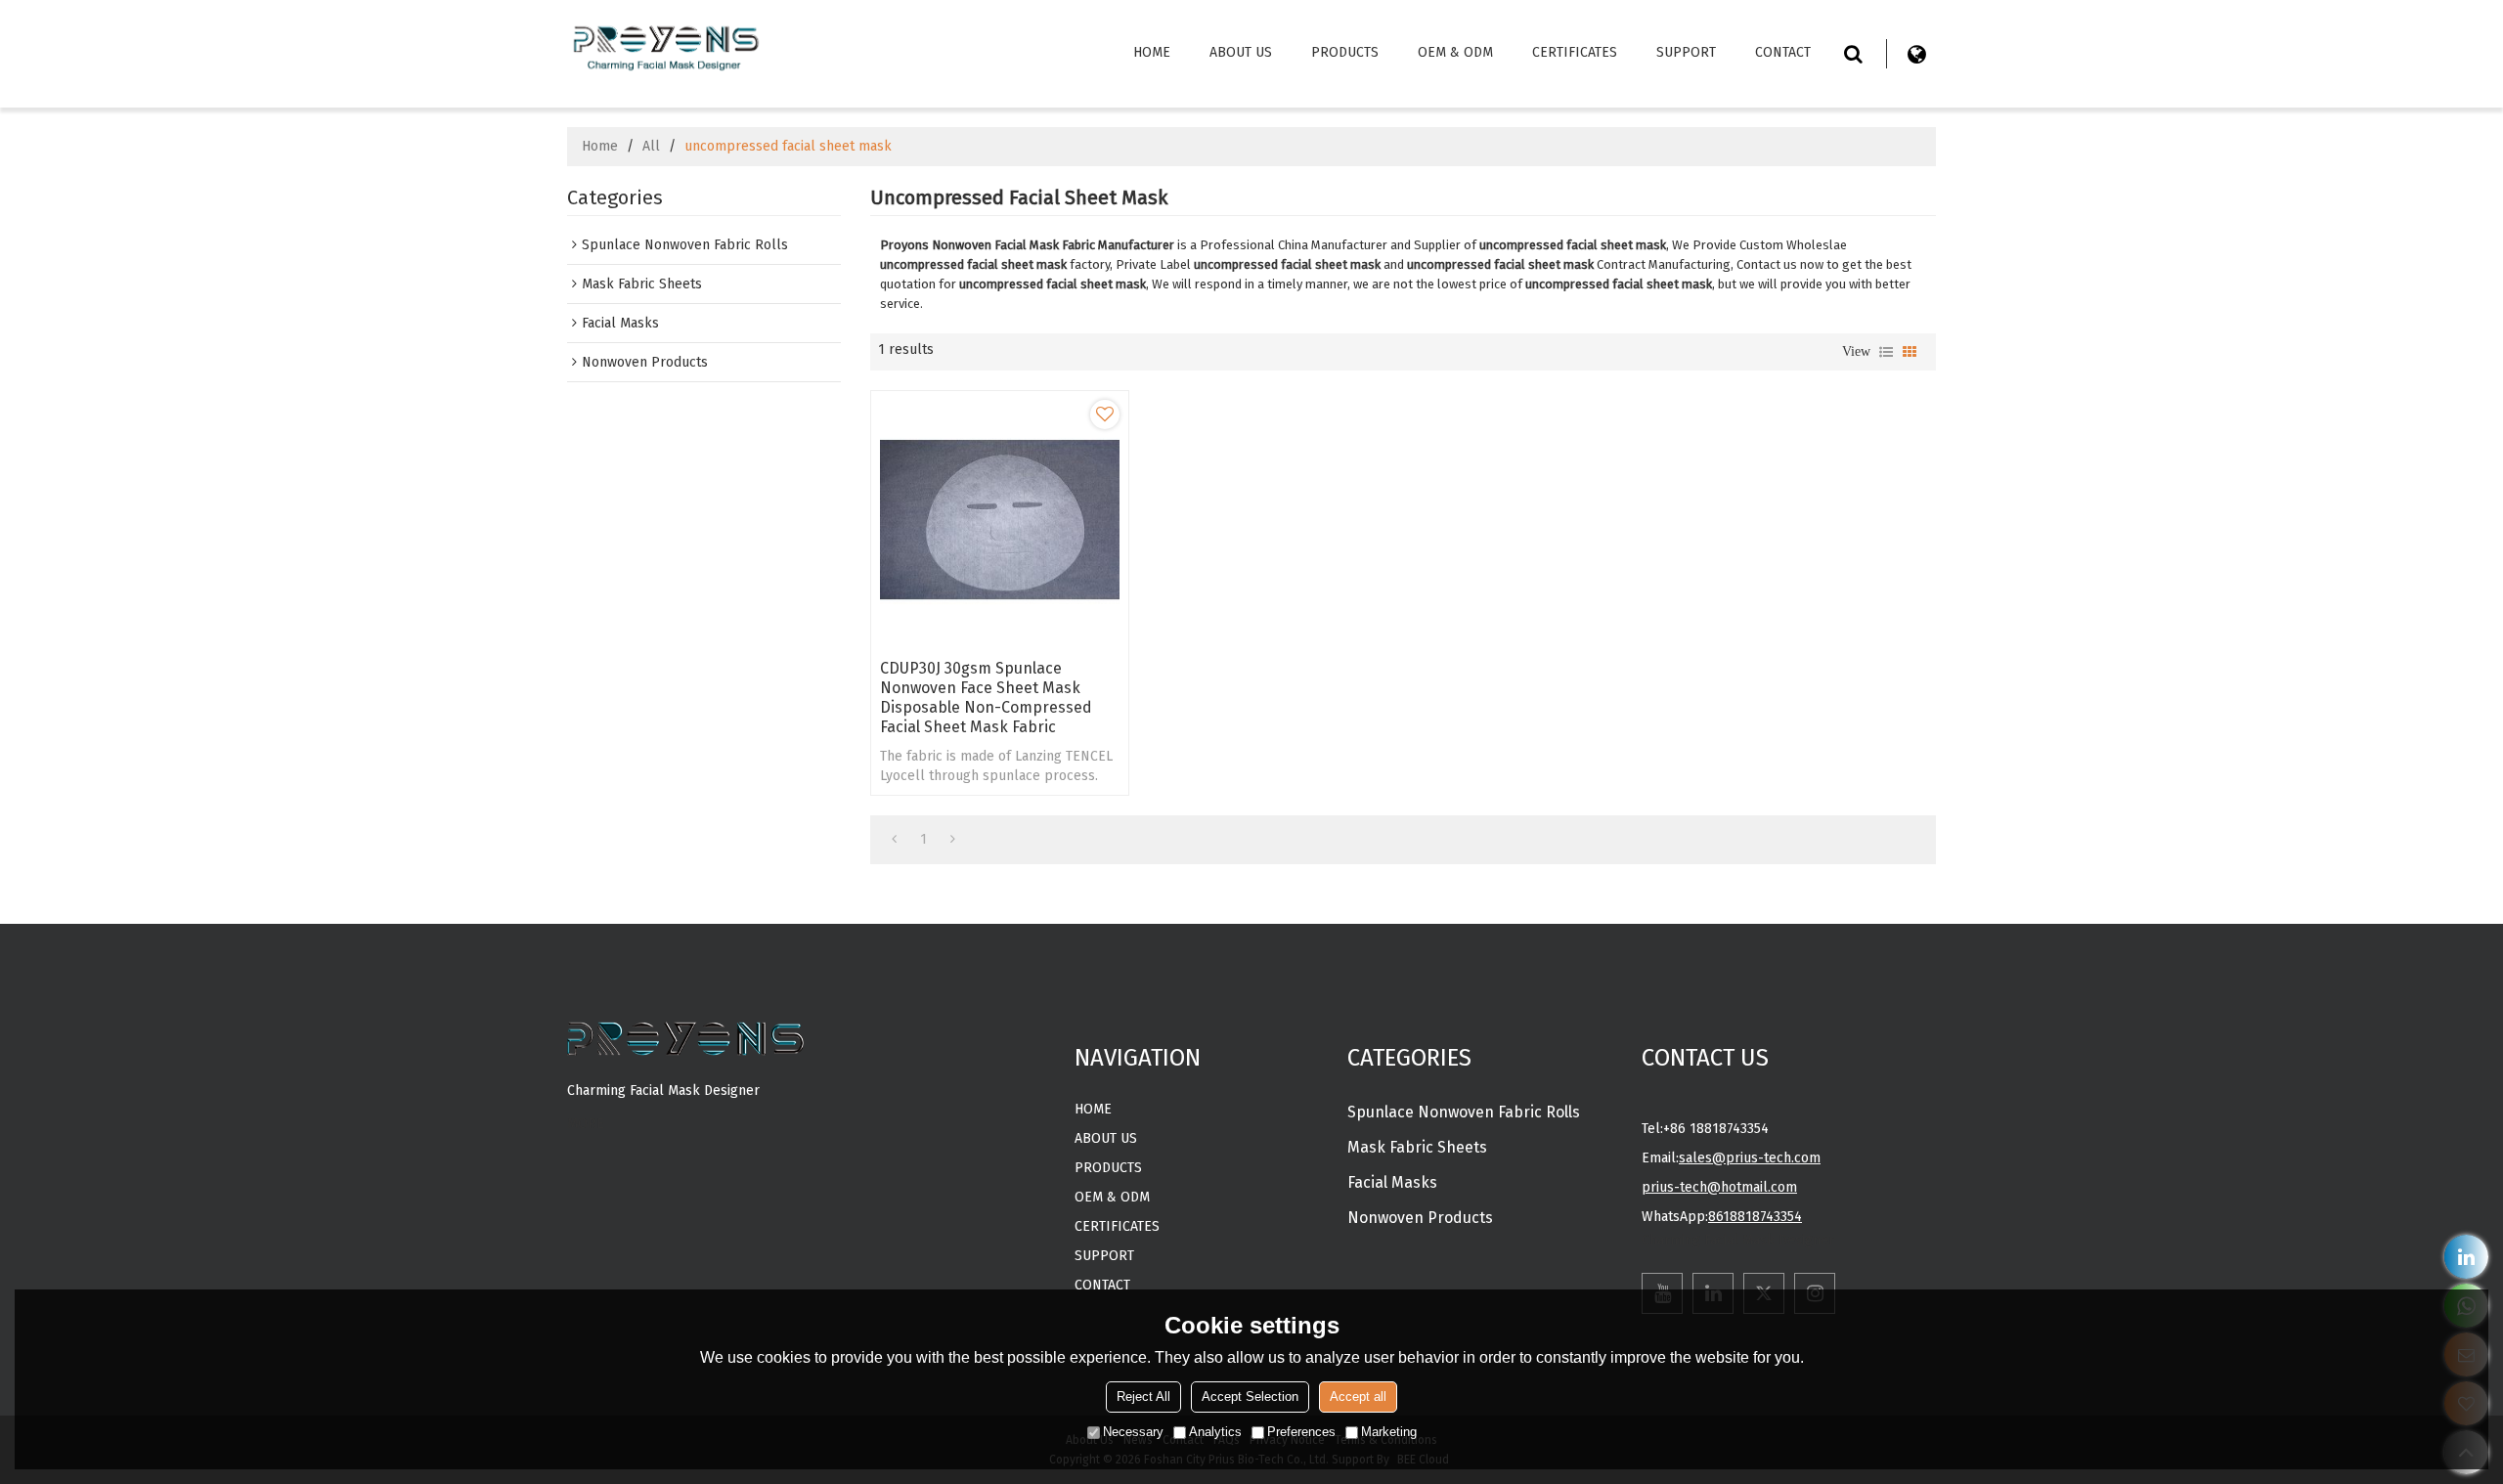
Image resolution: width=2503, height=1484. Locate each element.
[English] (1916, 54)
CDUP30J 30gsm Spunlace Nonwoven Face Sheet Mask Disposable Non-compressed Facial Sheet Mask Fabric (986, 698)
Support (1686, 52)
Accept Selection (1250, 1397)
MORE (586, 1124)
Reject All (1143, 1397)
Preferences (1301, 1432)
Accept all (1358, 1397)
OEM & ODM (1455, 52)
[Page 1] (894, 840)
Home (1152, 52)
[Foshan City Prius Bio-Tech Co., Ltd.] (665, 44)
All (651, 146)
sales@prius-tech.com (1750, 1158)
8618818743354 (1755, 1217)
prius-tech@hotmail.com (1719, 1187)
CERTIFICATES (1575, 52)
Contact (1783, 52)
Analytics (1215, 1432)
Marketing (1389, 1432)
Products (1345, 52)
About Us (1241, 52)
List (1886, 352)
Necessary (1133, 1432)
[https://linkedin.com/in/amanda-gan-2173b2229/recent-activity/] (2466, 1257)
